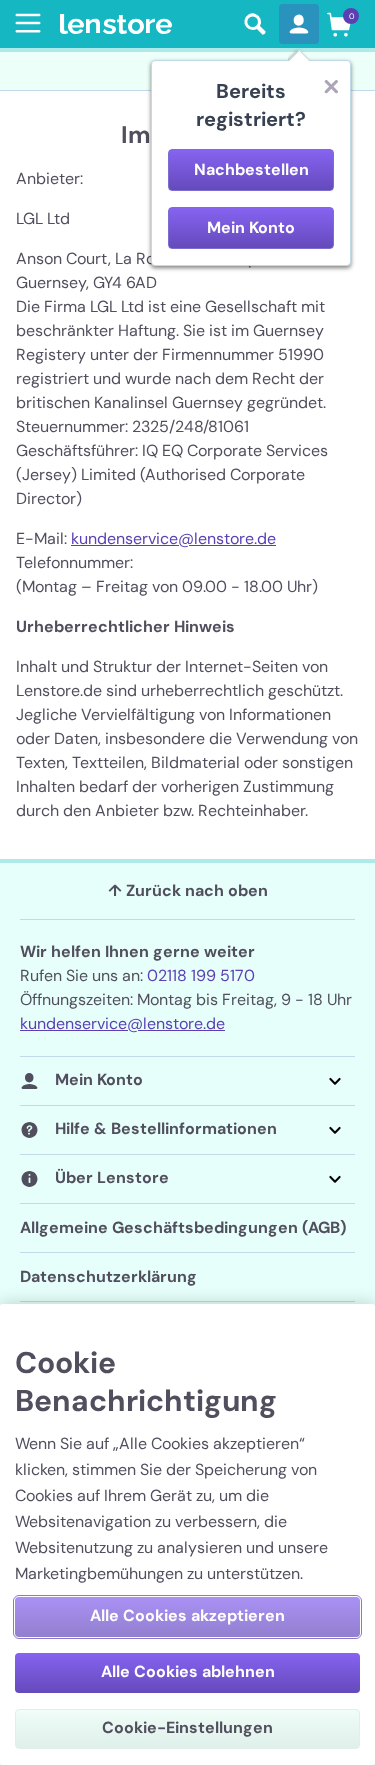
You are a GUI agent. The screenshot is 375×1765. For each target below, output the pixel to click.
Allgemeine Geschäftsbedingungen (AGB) (183, 1227)
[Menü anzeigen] (24, 23)
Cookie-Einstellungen (187, 1727)
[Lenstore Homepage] (145, 24)
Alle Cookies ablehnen (188, 1671)
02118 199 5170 (201, 975)
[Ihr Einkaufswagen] (339, 24)
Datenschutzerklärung (108, 1276)
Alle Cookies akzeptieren (187, 1615)
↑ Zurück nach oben (188, 890)
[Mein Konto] (299, 24)
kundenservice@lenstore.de (173, 538)
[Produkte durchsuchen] (255, 24)
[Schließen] (331, 86)
